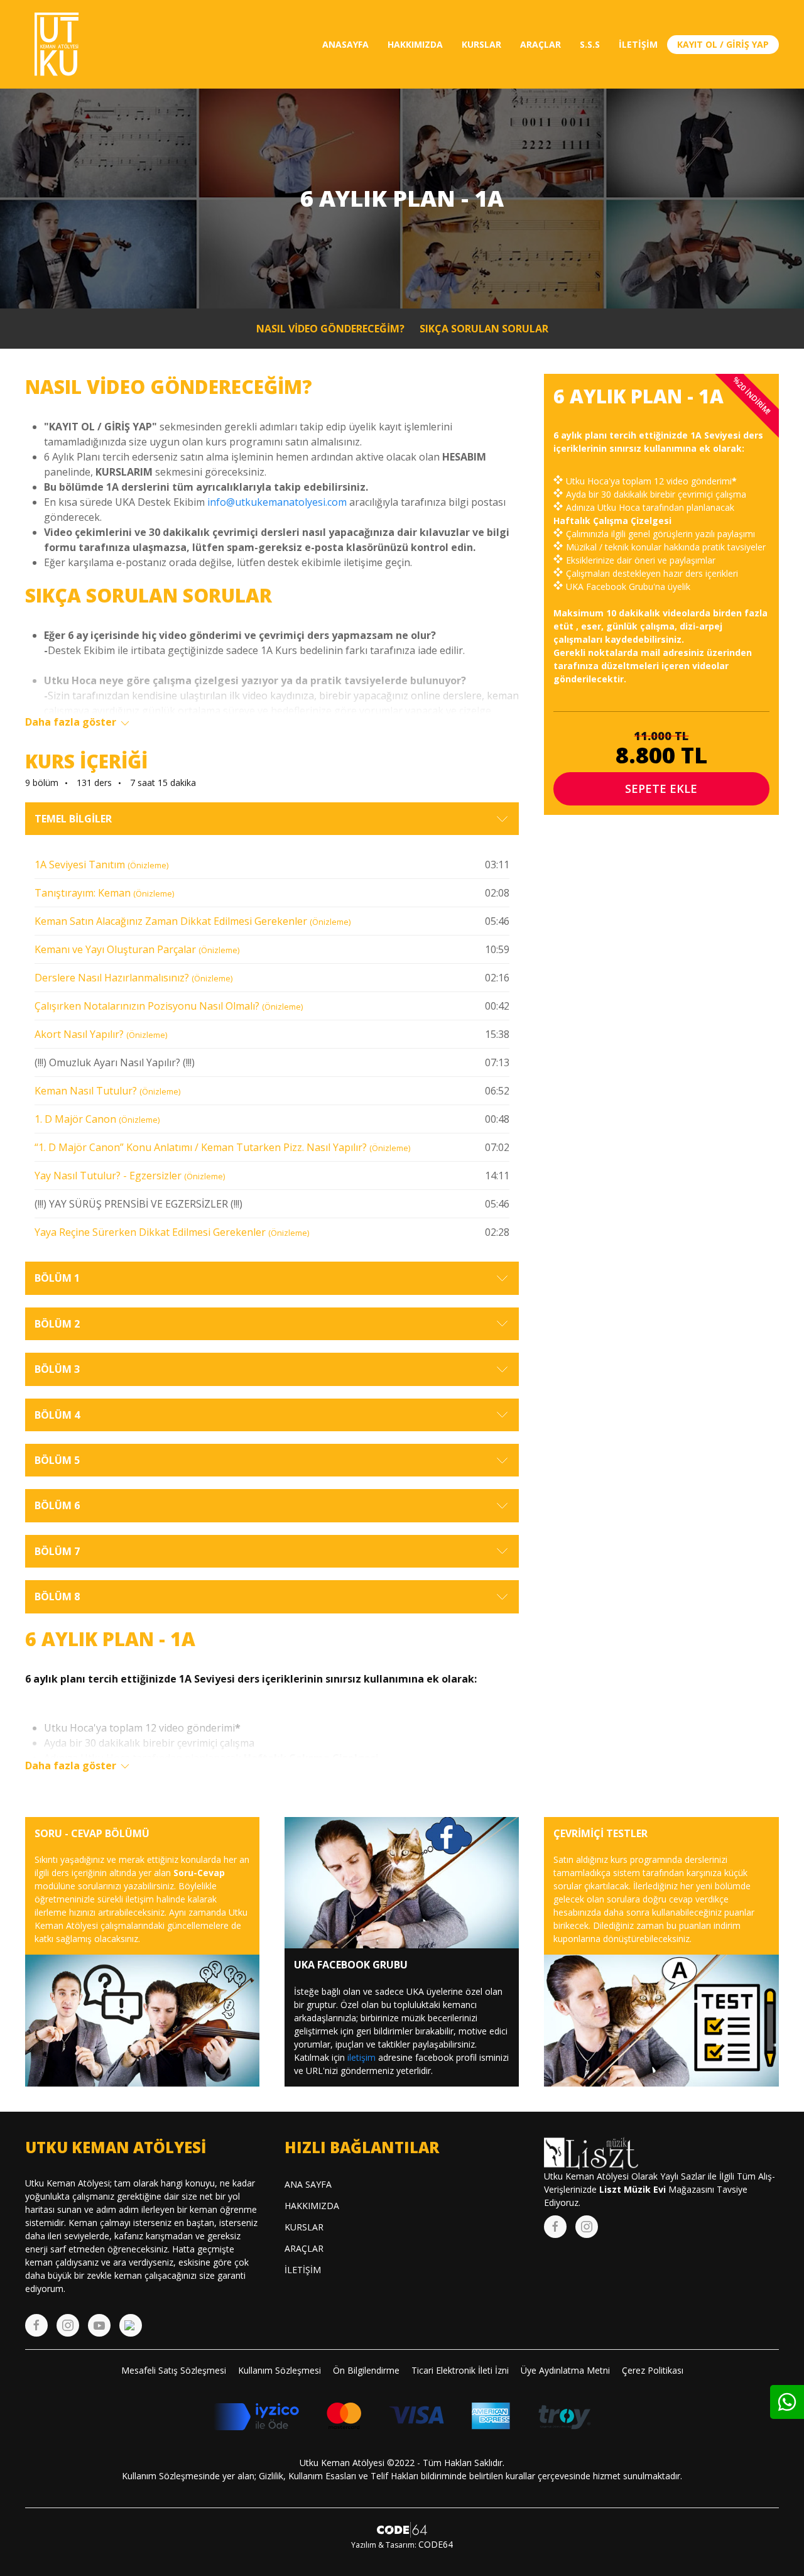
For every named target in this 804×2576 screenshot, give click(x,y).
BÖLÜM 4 (57, 1415)
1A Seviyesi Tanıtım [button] (101, 865)
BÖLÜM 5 (57, 1460)
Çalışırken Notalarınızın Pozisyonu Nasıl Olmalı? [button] (169, 1006)
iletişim (361, 2057)
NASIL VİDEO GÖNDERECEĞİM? (330, 329)
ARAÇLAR (541, 44)
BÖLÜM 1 (57, 1278)
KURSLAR (481, 44)
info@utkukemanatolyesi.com (277, 502)
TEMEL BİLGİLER (73, 819)
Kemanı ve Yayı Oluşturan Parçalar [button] (137, 949)
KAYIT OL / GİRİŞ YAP (723, 44)
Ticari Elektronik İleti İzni (460, 2370)
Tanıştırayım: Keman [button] (104, 893)
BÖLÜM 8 (57, 1596)
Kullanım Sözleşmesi (280, 2370)
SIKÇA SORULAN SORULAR (484, 329)
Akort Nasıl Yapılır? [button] (101, 1034)
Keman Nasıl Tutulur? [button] (107, 1091)
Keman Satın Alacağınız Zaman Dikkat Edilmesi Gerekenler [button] (193, 921)
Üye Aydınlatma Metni (565, 2370)
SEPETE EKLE (661, 789)
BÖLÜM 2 (57, 1324)
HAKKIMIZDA (415, 44)
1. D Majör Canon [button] (97, 1119)
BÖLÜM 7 (57, 1551)
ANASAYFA (345, 44)
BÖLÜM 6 (57, 1505)
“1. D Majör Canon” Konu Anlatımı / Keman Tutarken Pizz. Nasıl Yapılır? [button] (222, 1147)
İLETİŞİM (638, 44)
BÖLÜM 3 (57, 1369)
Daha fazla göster (72, 722)
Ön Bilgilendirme (366, 2370)
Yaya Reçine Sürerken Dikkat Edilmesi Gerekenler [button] (172, 1232)
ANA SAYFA (308, 2184)
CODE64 (436, 2544)
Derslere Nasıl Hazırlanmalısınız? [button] (133, 978)
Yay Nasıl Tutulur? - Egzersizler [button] (130, 1176)
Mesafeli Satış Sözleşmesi (174, 2370)
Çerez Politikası (653, 2370)
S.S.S (590, 44)
